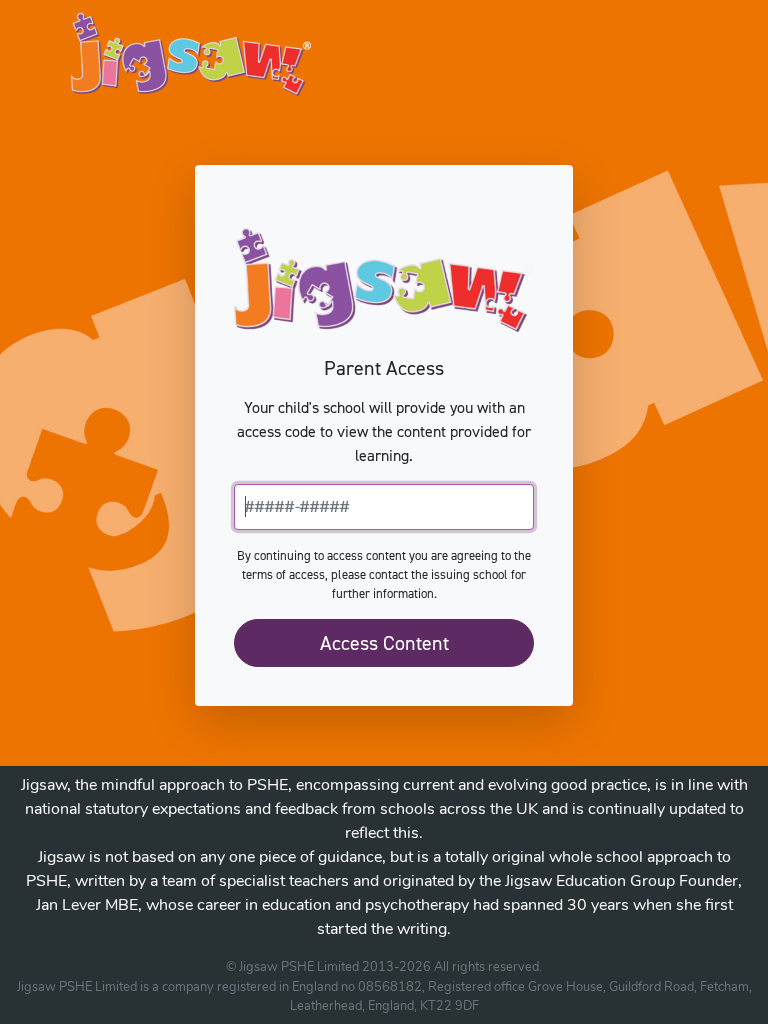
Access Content (384, 643)
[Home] (191, 54)
